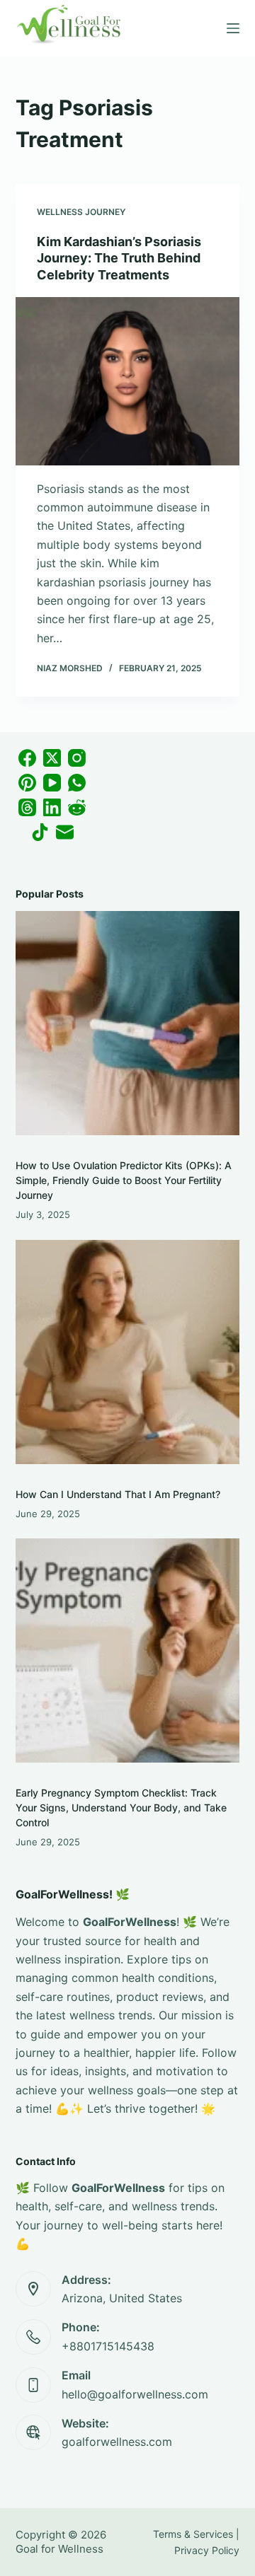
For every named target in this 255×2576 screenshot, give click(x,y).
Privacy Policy (207, 2550)
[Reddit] (77, 807)
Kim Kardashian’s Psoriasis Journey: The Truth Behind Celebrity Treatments (119, 258)
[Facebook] (27, 758)
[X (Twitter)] (52, 758)
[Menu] (233, 28)
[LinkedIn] (52, 807)
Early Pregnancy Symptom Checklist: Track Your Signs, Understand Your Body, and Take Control (121, 1808)
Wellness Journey (81, 212)
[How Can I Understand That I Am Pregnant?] (128, 1352)
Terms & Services (193, 2534)
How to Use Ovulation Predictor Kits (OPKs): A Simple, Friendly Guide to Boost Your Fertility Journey (124, 1180)
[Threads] (27, 807)
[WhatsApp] (77, 783)
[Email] (65, 832)
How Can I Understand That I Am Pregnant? (118, 1494)
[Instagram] (77, 758)
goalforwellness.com (117, 2442)
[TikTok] (40, 832)
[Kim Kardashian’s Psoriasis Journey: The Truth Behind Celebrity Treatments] (128, 381)
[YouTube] (52, 783)
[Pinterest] (27, 783)
